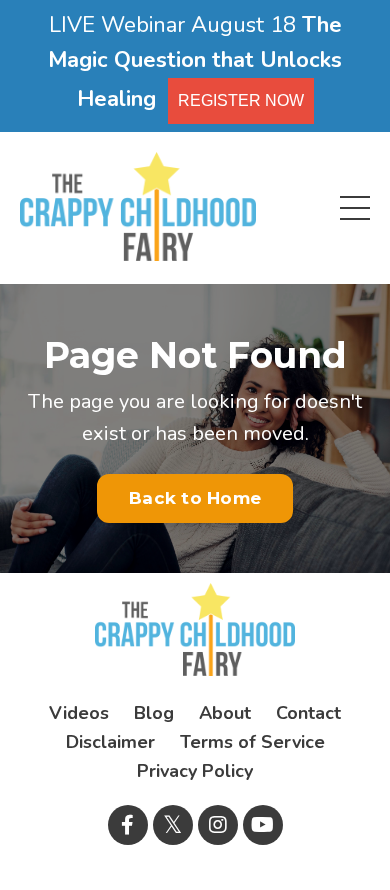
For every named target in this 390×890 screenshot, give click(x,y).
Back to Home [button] (195, 498)
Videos (79, 713)
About (225, 713)
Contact (308, 713)
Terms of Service (252, 742)
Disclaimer (110, 742)
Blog (154, 713)
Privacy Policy (195, 771)
